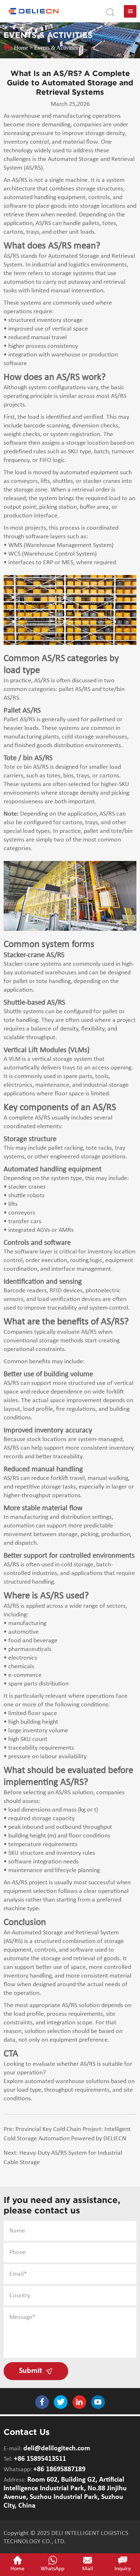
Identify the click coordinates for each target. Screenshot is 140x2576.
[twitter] (61, 2402)
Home (21, 48)
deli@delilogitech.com (57, 2449)
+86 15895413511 (40, 2459)
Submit (32, 2371)
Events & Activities (56, 48)
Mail (88, 2569)
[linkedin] (79, 2402)
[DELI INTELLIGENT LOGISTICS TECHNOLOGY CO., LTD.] (34, 11)
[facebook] (42, 2402)
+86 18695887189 (59, 2469)
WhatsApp (52, 2569)
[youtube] (98, 2402)
